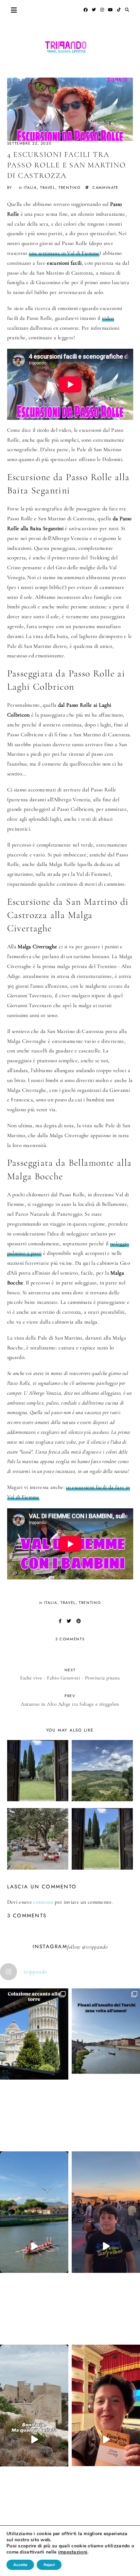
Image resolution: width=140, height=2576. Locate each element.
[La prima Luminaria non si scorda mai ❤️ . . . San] (106, 2246)
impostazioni (73, 2552)
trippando (97, 1947)
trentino (69, 187)
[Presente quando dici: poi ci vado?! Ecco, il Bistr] (34, 2068)
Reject (49, 2565)
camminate (106, 187)
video (108, 318)
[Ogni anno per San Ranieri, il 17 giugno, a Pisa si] (106, 2065)
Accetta (20, 2565)
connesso (43, 1902)
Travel (48, 187)
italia (30, 187)
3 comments (70, 1639)
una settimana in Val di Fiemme (64, 253)
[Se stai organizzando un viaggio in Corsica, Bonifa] (34, 2440)
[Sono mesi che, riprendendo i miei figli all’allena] (34, 2246)
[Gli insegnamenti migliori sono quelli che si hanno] (106, 2440)
